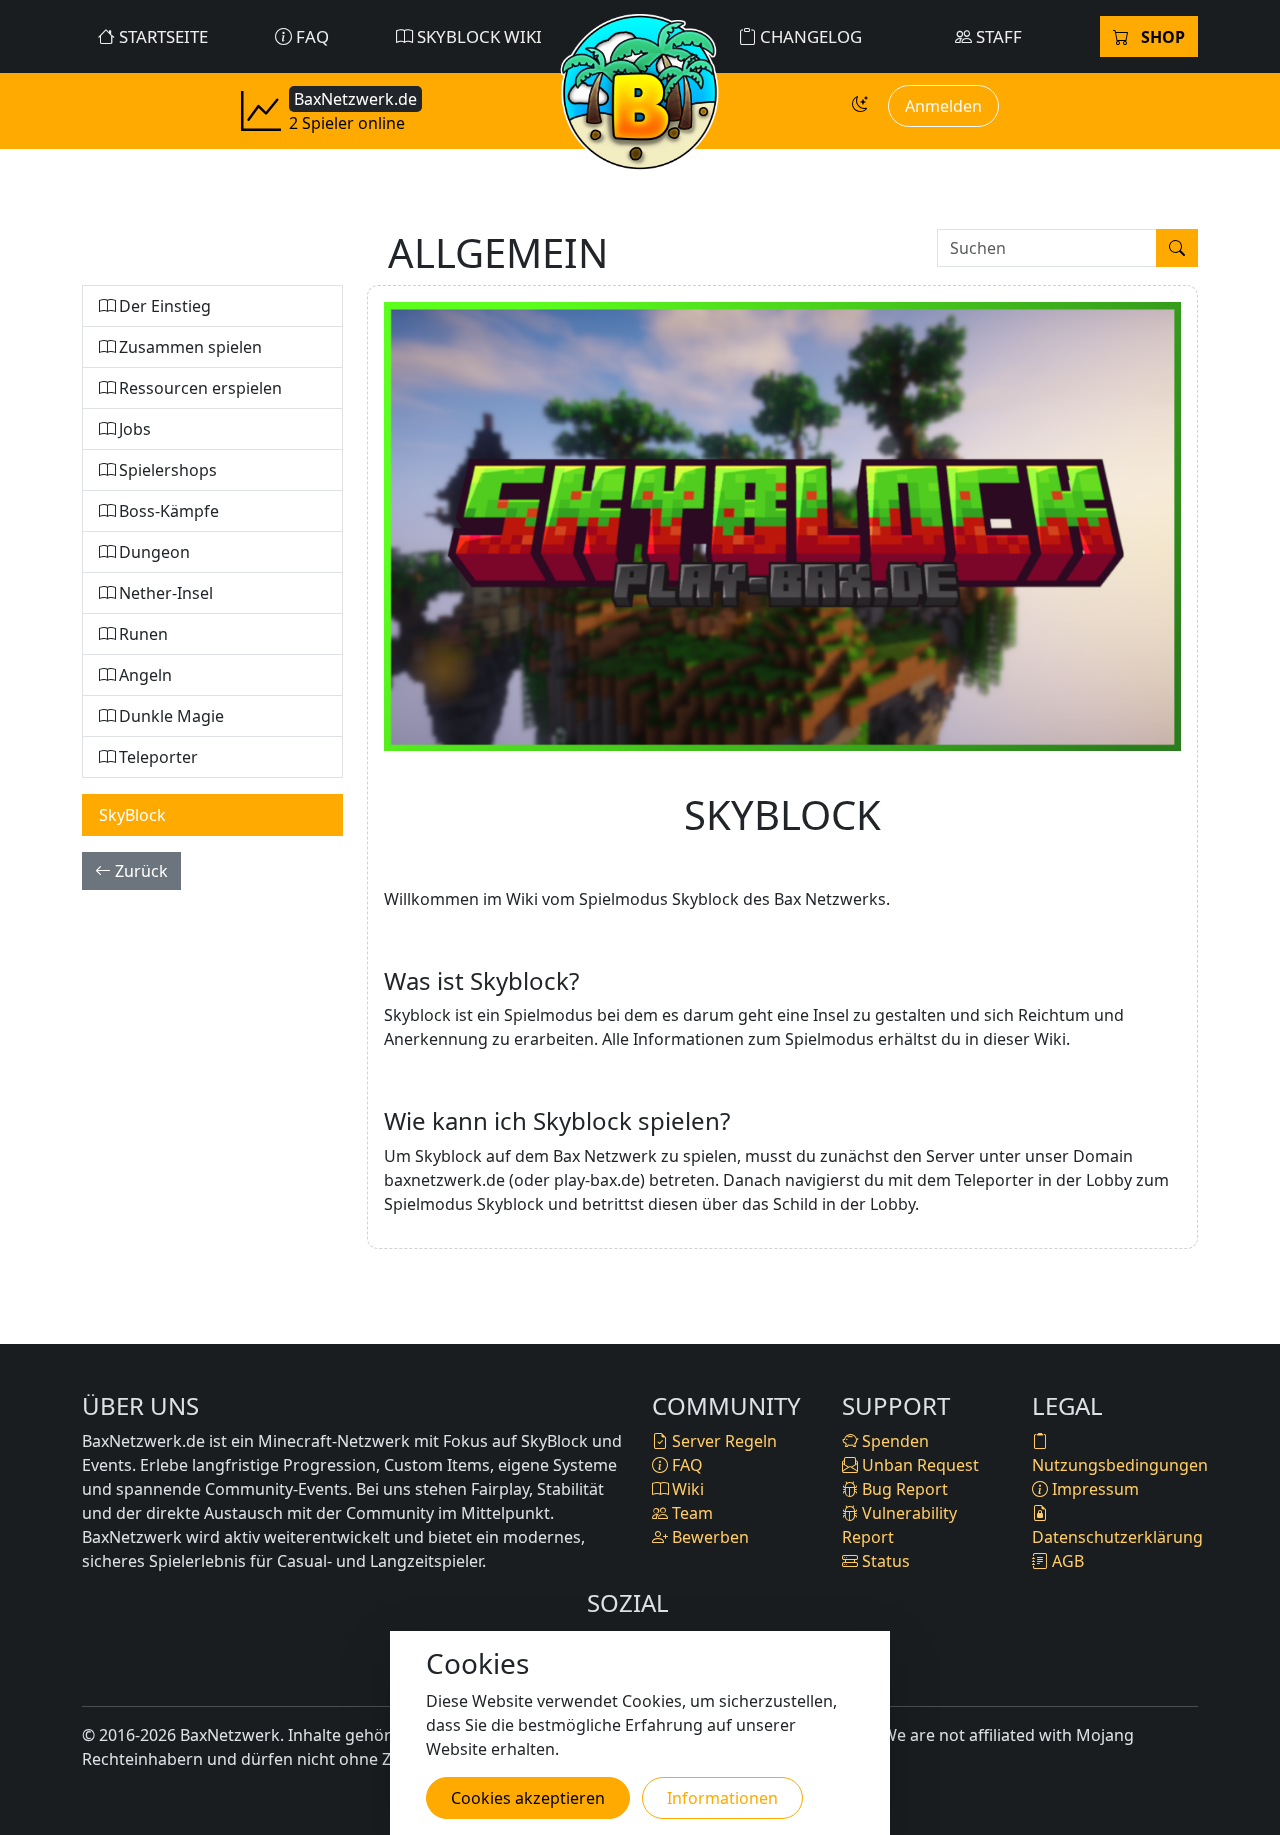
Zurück (139, 871)
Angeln (143, 675)
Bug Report (903, 1489)
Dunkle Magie (169, 716)
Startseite (161, 36)
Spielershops (166, 470)
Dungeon (152, 552)
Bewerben (708, 1537)
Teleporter (156, 757)
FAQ (310, 36)
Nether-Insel (164, 593)
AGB (1066, 1561)
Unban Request (918, 1465)
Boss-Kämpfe (167, 511)
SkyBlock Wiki (477, 36)
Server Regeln (722, 1441)
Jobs (133, 429)
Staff (997, 36)
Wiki (686, 1489)
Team (690, 1513)
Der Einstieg (163, 306)
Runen (141, 634)
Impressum (1093, 1489)
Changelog (809, 36)
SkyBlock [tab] (132, 815)
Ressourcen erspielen (198, 388)
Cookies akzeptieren (528, 1798)
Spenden (893, 1441)
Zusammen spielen (188, 347)
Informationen (722, 1798)
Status (884, 1561)
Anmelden (943, 106)
